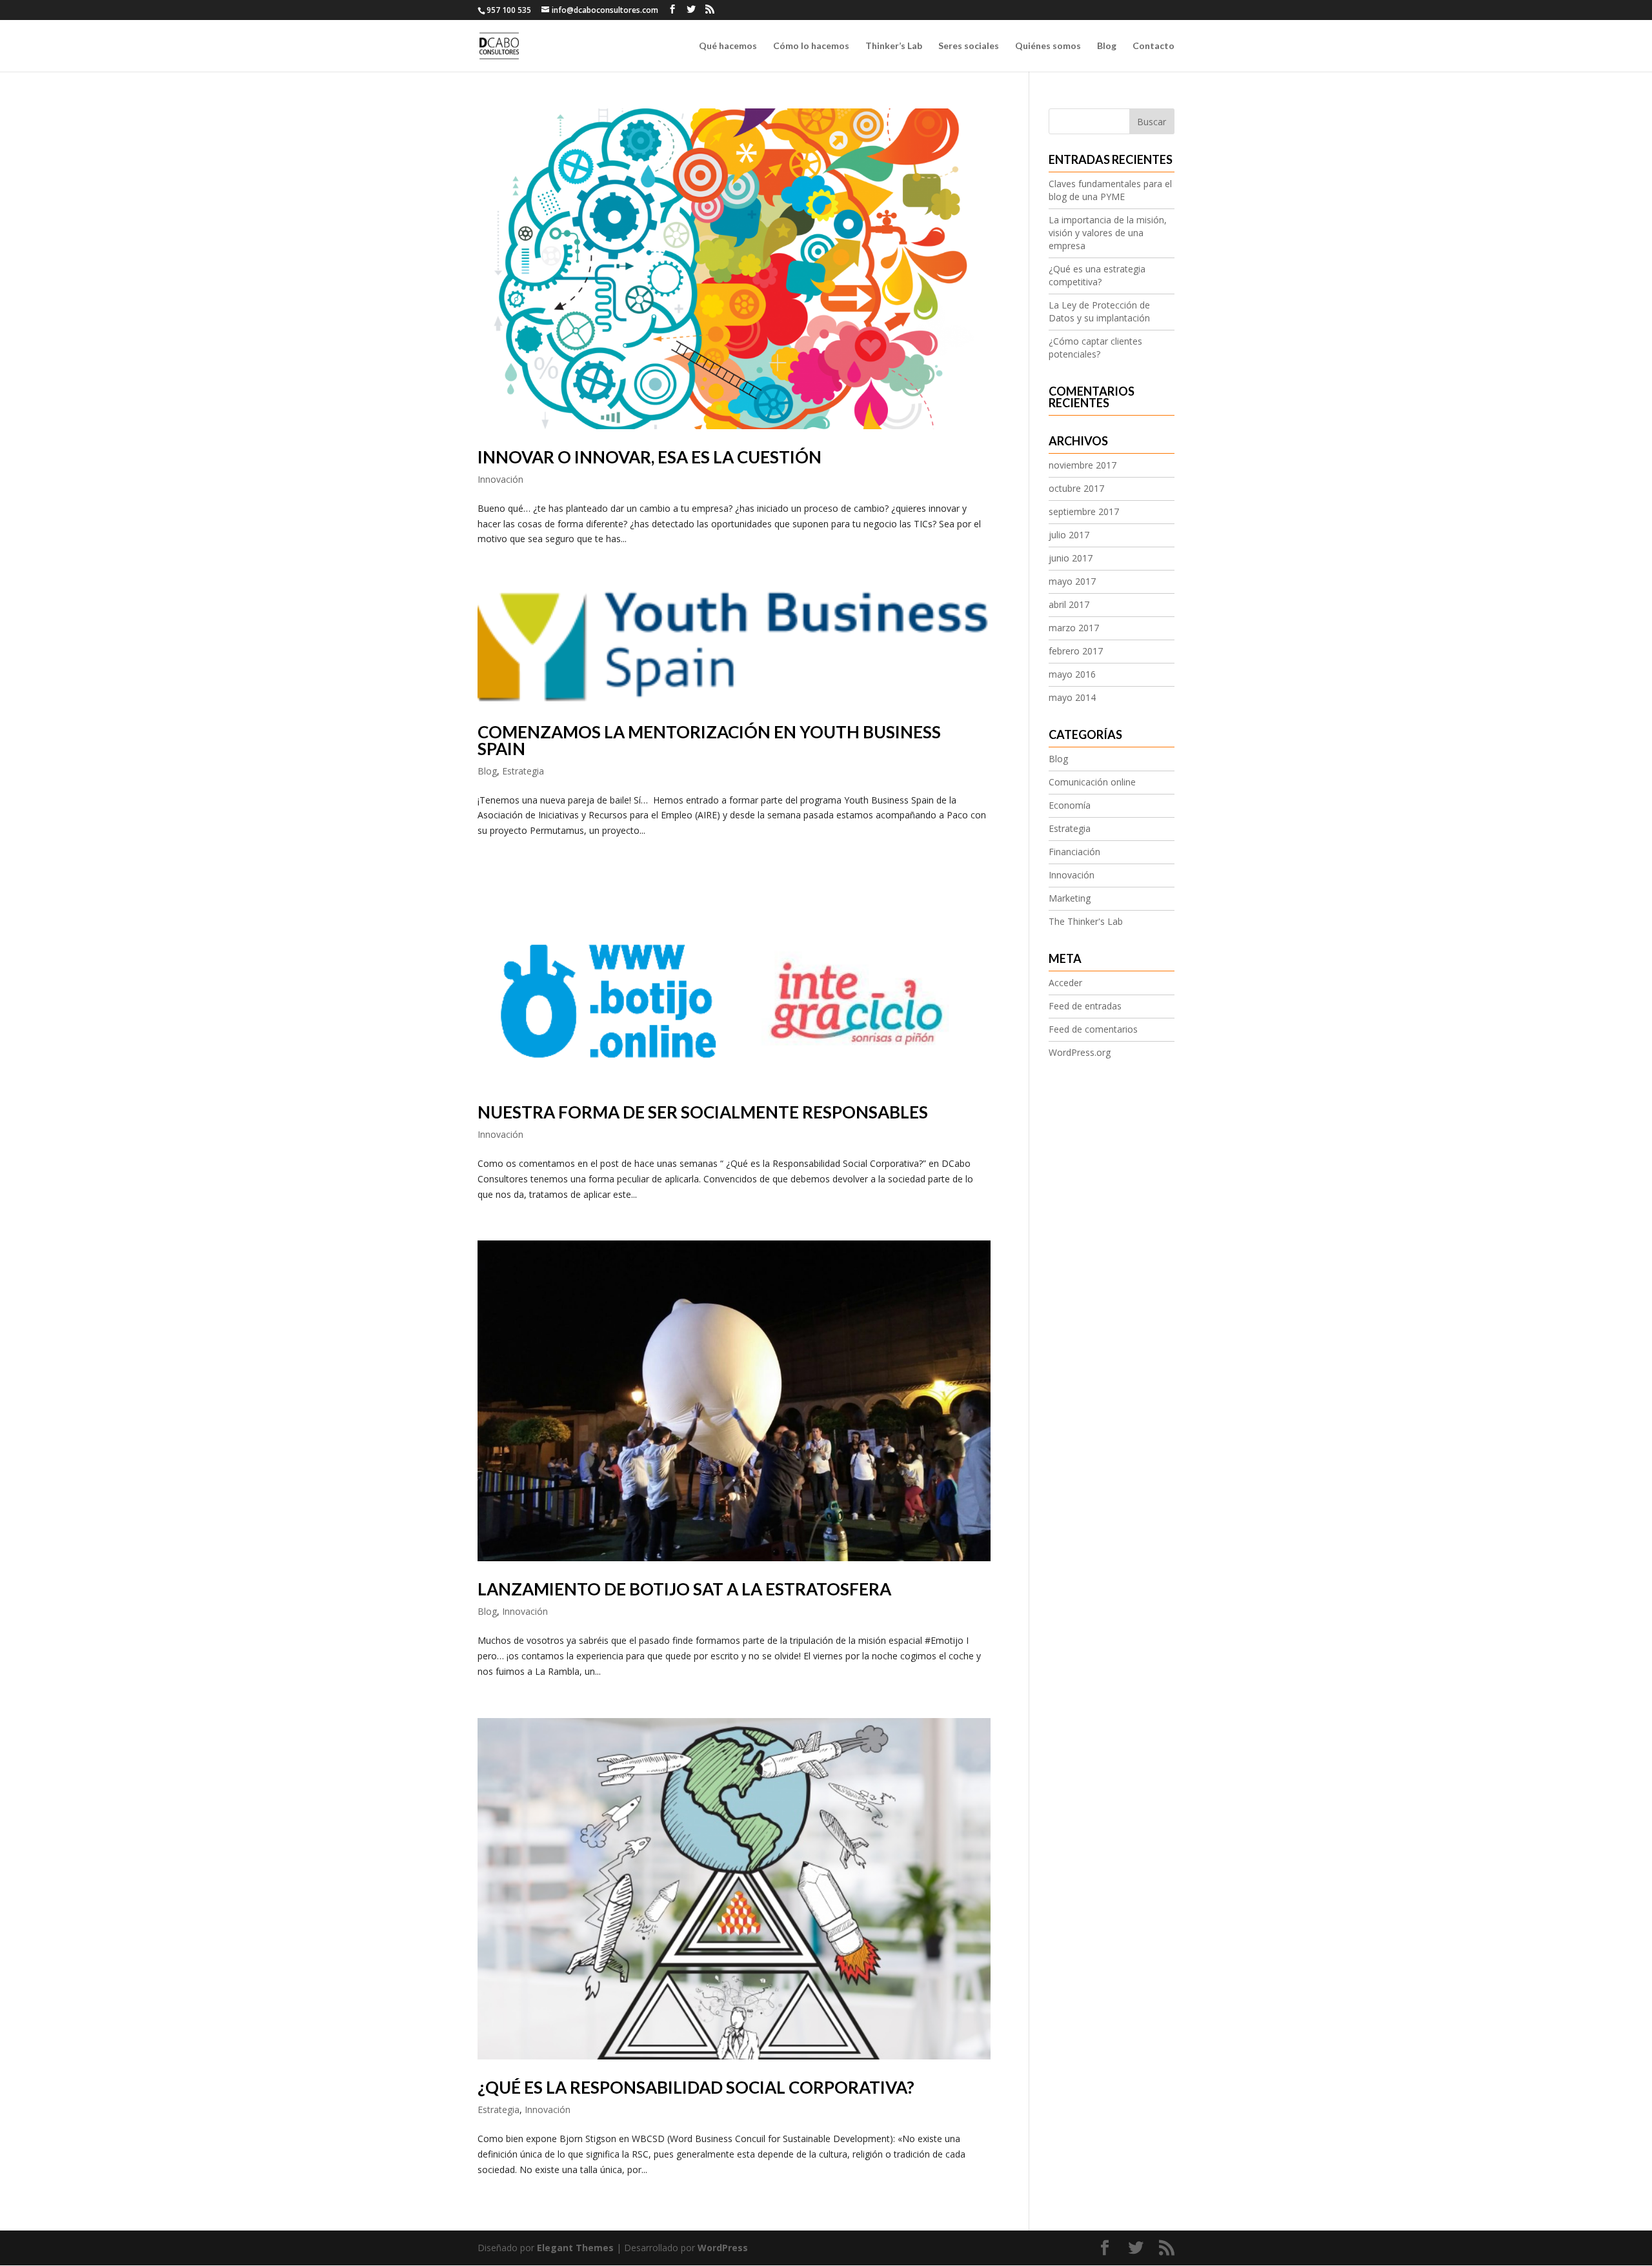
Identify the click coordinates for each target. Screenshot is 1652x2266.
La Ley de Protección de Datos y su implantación (1099, 311)
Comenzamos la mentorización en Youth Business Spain (709, 740)
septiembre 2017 (1084, 511)
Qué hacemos (728, 46)
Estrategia (523, 771)
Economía (1070, 805)
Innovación (500, 479)
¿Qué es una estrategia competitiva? (1097, 275)
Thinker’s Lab (894, 46)
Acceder (1065, 983)
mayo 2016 (1072, 674)
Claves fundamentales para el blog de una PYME (1110, 190)
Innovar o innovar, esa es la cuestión (650, 457)
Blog (1107, 46)
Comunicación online (1092, 782)
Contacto (1153, 46)
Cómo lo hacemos (811, 46)
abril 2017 (1069, 604)
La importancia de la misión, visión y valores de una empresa (1108, 233)
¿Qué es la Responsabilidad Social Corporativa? (696, 2087)
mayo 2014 (1072, 697)
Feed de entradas (1085, 1006)
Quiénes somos (1048, 46)
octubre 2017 (1076, 488)
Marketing (1070, 898)
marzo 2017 (1074, 628)
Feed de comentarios (1093, 1029)
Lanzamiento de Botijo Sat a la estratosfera (684, 1589)
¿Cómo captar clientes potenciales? (1095, 348)
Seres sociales (969, 46)
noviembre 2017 (1083, 465)
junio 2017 (1071, 558)
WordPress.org (1080, 1052)
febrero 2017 (1076, 651)
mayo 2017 (1072, 581)
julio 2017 (1069, 535)
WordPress (723, 2248)
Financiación (1074, 852)
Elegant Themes (575, 2248)
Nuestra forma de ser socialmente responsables (703, 1112)
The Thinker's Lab (1086, 921)
